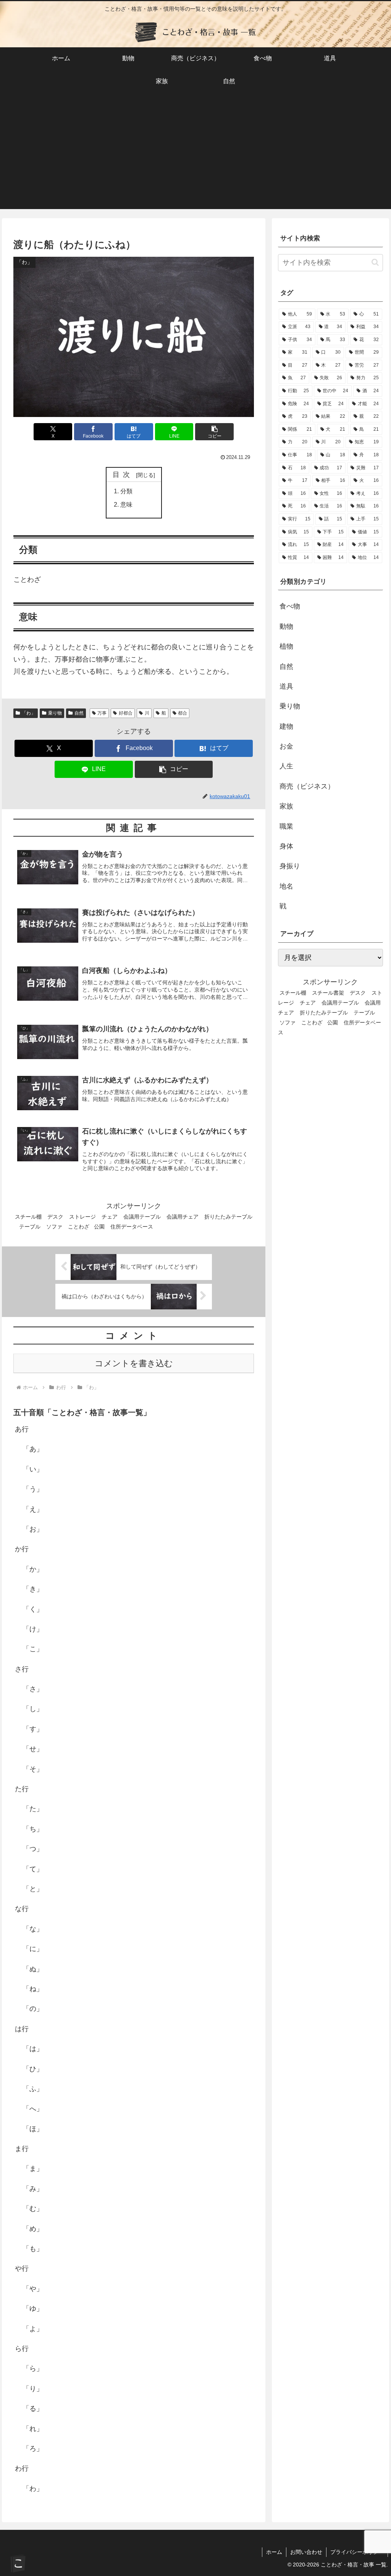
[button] (214, 432)
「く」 (33, 1609)
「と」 (33, 1889)
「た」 (33, 1809)
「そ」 (33, 1769)
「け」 (33, 1629)
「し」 (33, 1709)
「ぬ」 (33, 1969)
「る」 (33, 2409)
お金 (286, 746)
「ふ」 (33, 2089)
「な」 (33, 1929)
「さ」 (33, 1689)
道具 (286, 686)
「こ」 (33, 1649)
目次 (123, 475)
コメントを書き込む (134, 1363)
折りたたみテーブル (324, 1013)
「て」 (33, 1869)
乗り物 (55, 713)
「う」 (33, 1489)
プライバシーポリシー (357, 2552)
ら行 (22, 2349)
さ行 (22, 1669)
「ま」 (33, 2169)
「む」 (33, 2209)
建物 (286, 726)
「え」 (33, 1509)
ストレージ (82, 1217)
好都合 (126, 713)
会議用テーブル (142, 1217)
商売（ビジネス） (307, 786)
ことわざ (79, 1227)
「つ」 (33, 1849)
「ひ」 (33, 2069)
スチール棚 (28, 1217)
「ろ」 (33, 2449)
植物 (286, 646)
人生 (286, 766)
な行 (22, 1909)
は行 (22, 2029)
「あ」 (33, 1449)
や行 (22, 2268)
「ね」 (33, 1989)
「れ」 (33, 2429)
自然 (79, 713)
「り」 (33, 2389)
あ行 (22, 1429)
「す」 (33, 1729)
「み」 (33, 2189)
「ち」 (33, 1829)
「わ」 (29, 713)
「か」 (33, 1569)
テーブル (30, 1227)
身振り (290, 866)
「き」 (33, 1589)
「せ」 (33, 1749)
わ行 (22, 2468)
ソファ (54, 1227)
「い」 (33, 1469)
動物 (286, 626)
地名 (286, 886)
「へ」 (33, 2109)
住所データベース (132, 1227)
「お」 (33, 1529)
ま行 (22, 2149)
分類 (126, 491)
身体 (286, 846)
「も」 (33, 2249)
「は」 (33, 2049)
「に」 (33, 1949)
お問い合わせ (306, 2552)
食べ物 (290, 606)
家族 (286, 806)
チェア (110, 1217)
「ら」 (33, 2368)
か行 (22, 1549)
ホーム (274, 2552)
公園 (99, 1227)
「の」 (33, 2009)
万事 (102, 713)
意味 (126, 504)
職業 (286, 826)
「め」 (33, 2229)
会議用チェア (183, 1217)
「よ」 (33, 2329)
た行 (22, 1789)
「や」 (33, 2289)
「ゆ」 (33, 2309)
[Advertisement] (195, 156)
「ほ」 (33, 2129)
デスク (55, 1217)
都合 (183, 713)
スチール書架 (328, 993)
